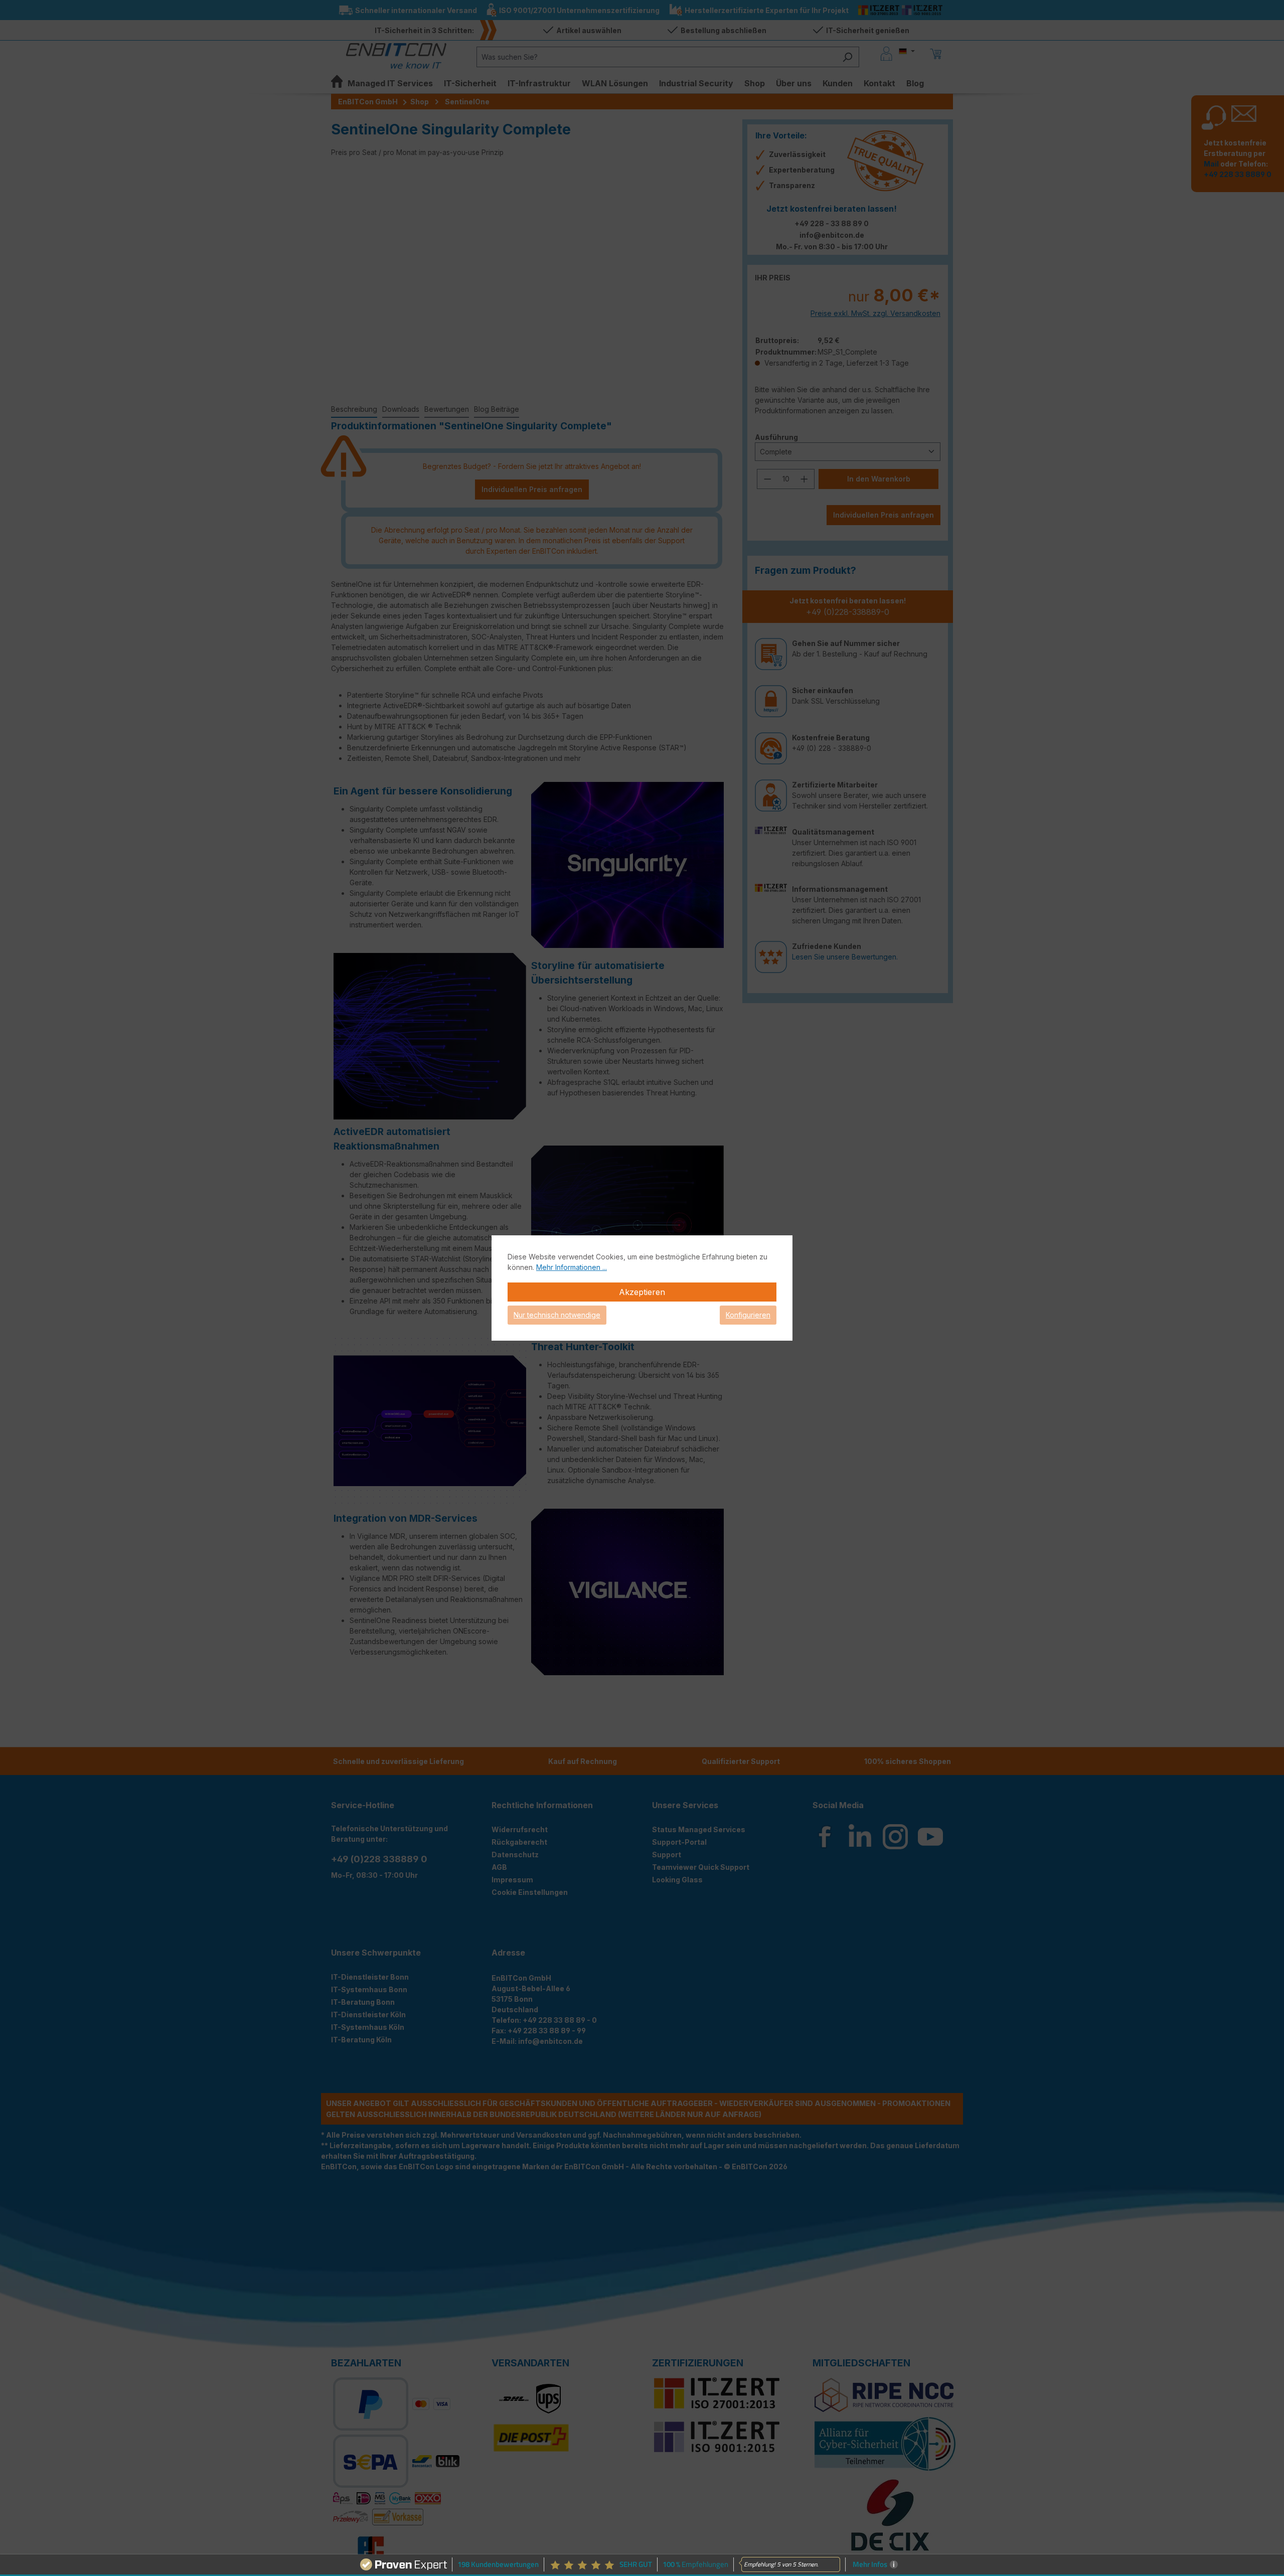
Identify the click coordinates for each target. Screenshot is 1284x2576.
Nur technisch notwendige (557, 1315)
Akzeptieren (642, 1292)
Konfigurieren (748, 1315)
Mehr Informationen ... (572, 1267)
